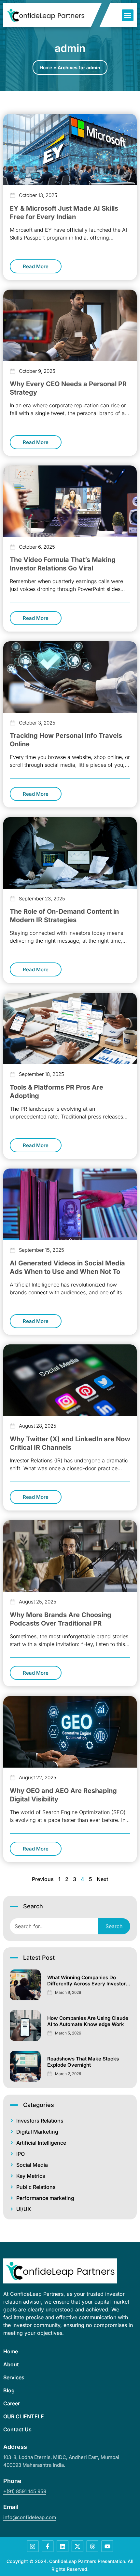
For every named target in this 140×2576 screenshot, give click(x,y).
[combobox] (54, 1926)
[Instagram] (33, 2546)
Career (12, 2403)
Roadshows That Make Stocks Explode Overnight (83, 2062)
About (11, 2364)
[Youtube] (107, 2546)
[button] (128, 15)
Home (46, 67)
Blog (9, 2390)
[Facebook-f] (48, 2546)
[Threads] (92, 2546)
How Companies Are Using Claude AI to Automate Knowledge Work (88, 2021)
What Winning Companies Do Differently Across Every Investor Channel (86, 1984)
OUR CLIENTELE (24, 2416)
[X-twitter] (77, 2546)
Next (102, 1879)
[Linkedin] (63, 2546)
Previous (43, 1879)
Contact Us (17, 2429)
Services (14, 2377)
